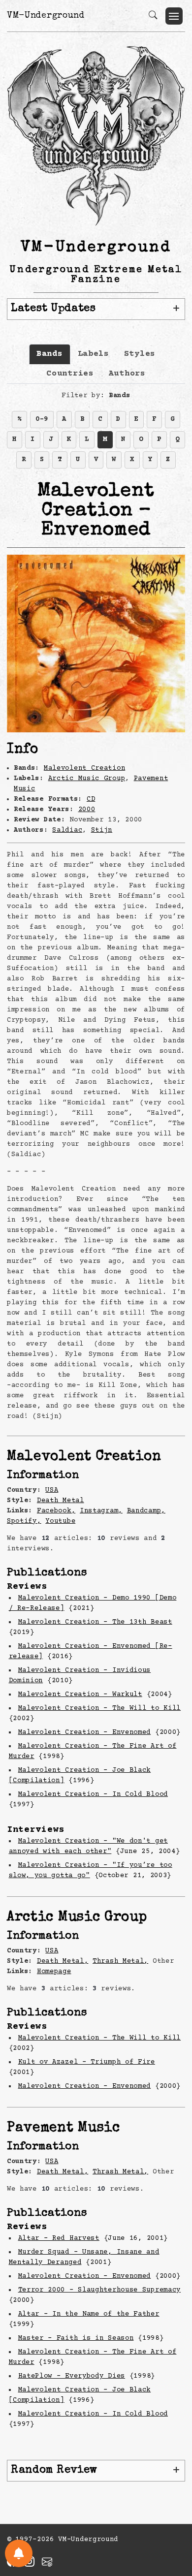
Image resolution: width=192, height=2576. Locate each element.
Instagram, (101, 1511)
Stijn (102, 830)
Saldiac (67, 830)
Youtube (60, 1521)
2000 (87, 810)
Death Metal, (63, 1961)
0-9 (42, 419)
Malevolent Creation (84, 768)
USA (52, 1490)
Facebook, (56, 1511)
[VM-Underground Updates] (19, 2553)
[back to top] (172, 2505)
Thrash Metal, (120, 1961)
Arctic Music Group (87, 779)
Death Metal (61, 1501)
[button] (174, 16)
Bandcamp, (146, 1511)
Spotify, (24, 1521)
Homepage (54, 1972)
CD (91, 799)
